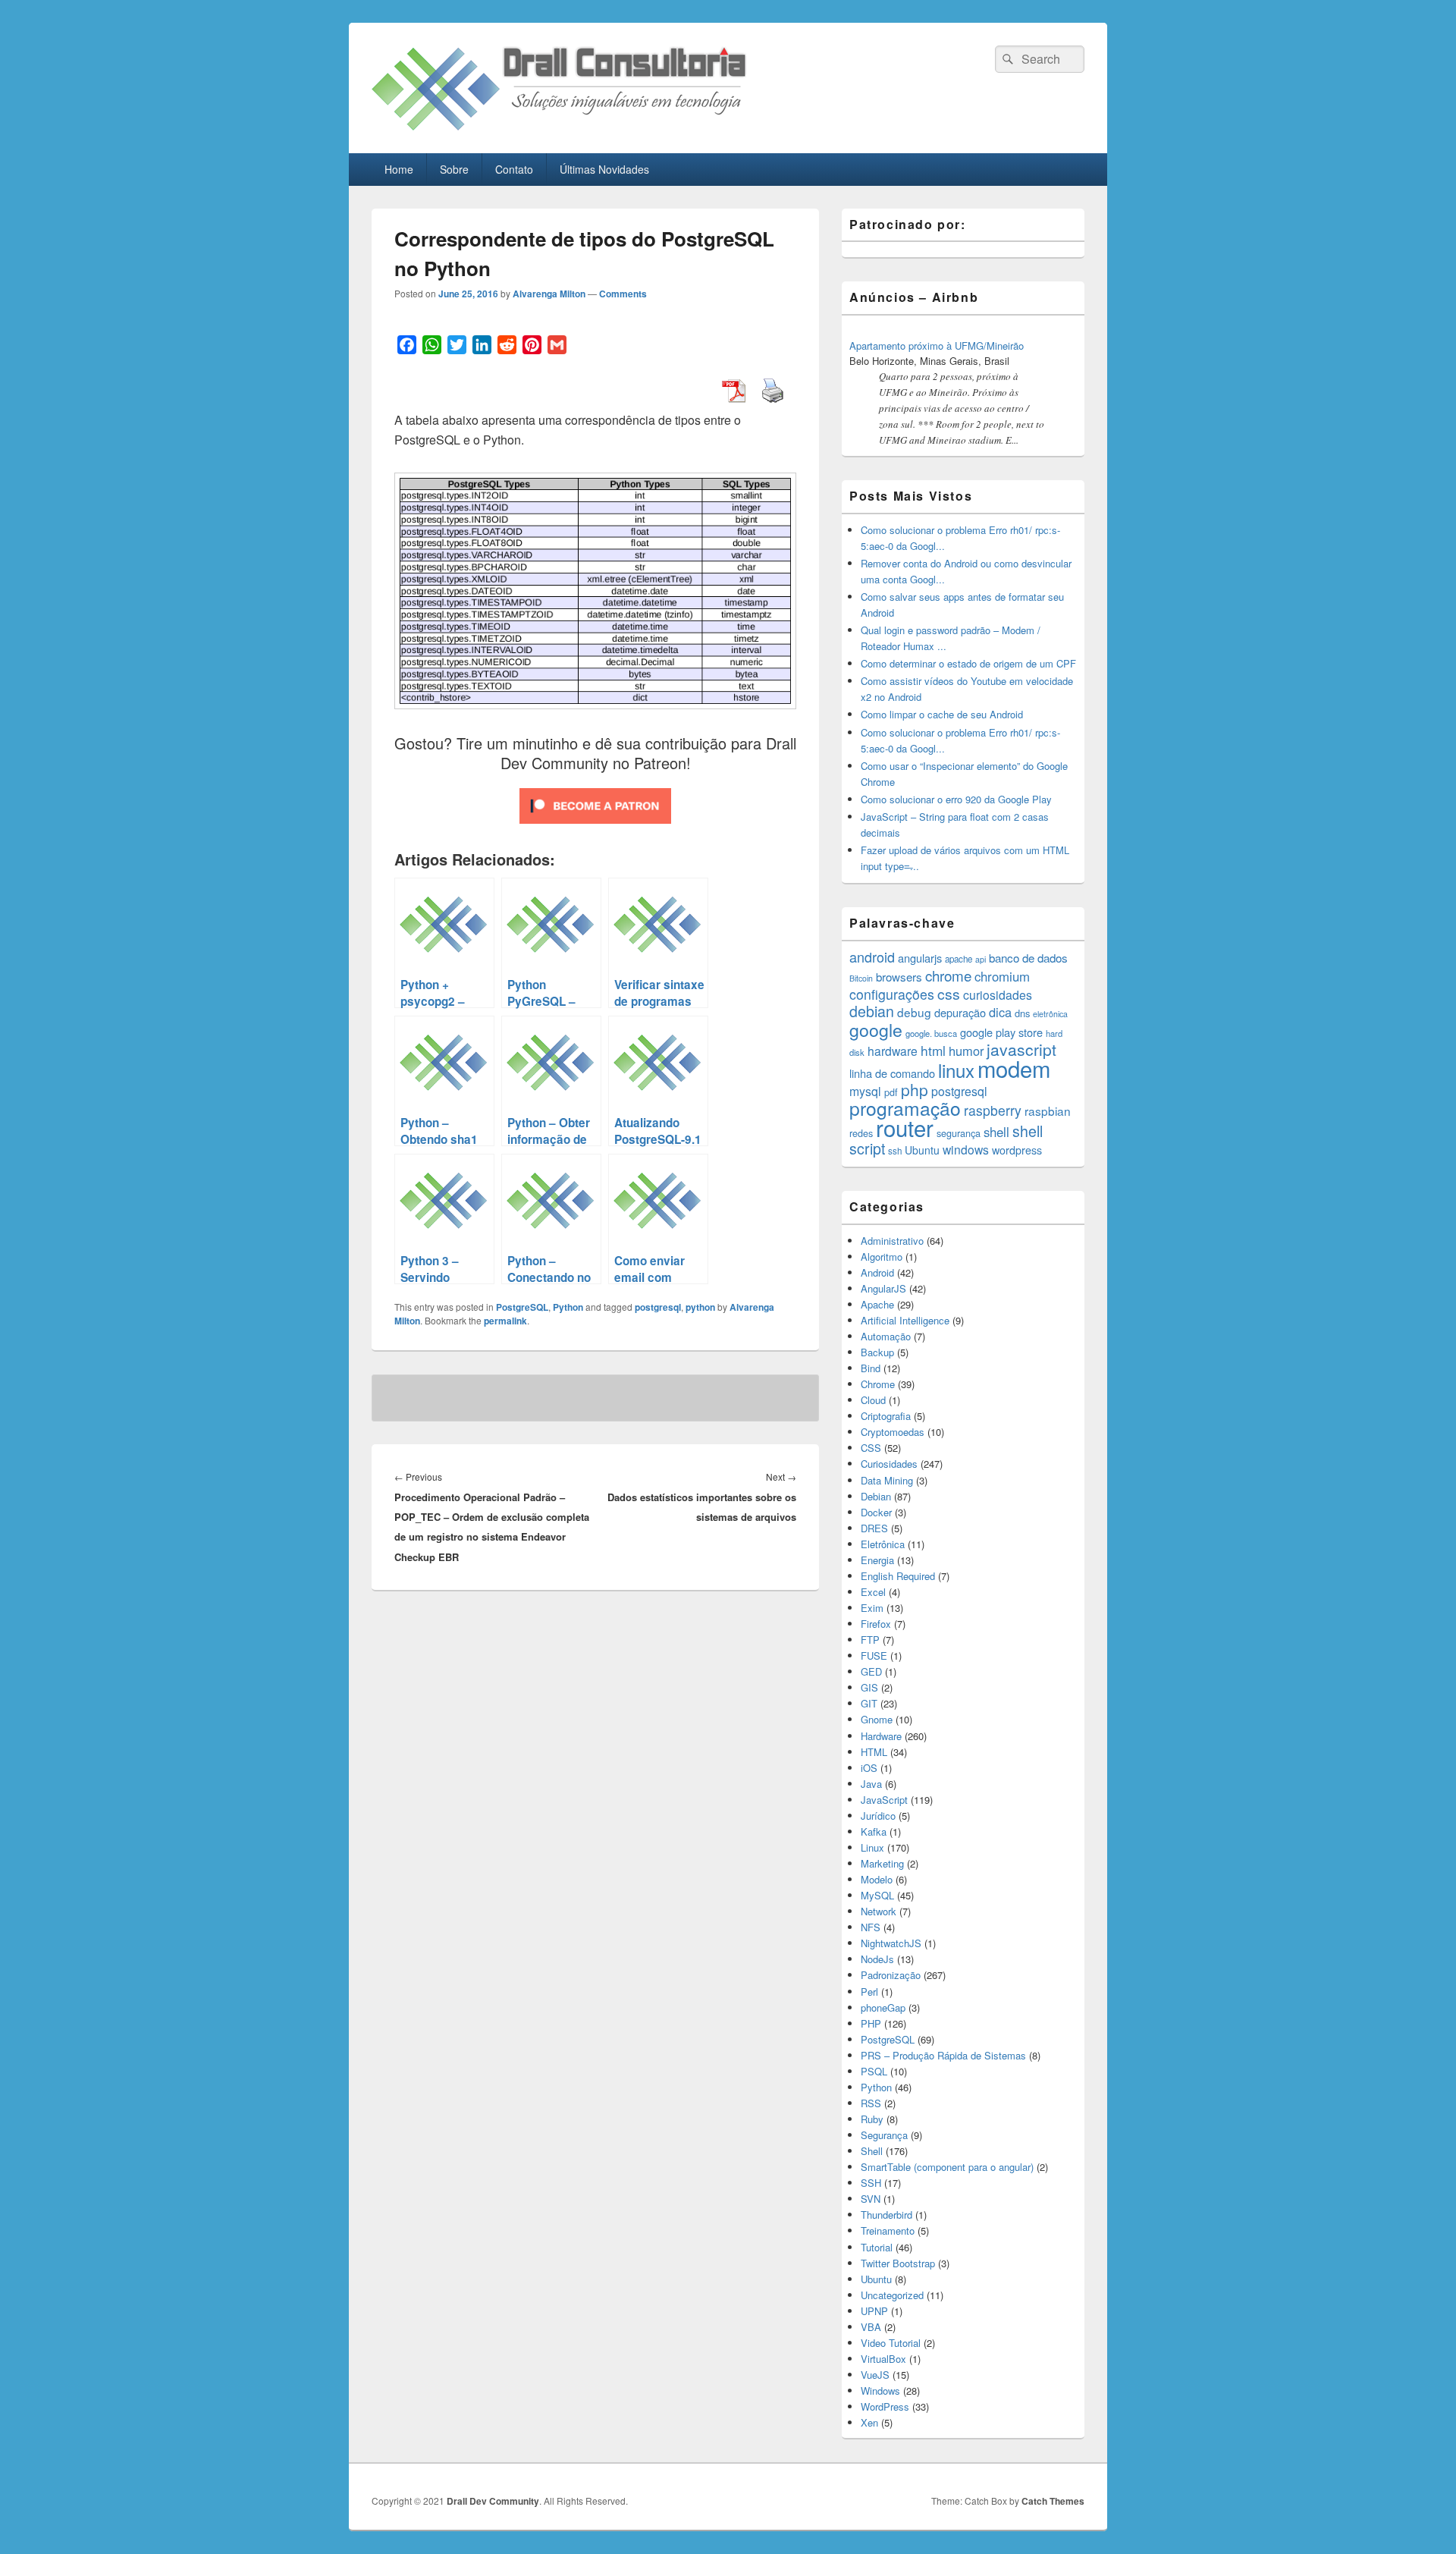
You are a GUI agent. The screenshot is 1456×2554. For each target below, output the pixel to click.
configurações (892, 994)
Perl (869, 1992)
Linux (872, 1847)
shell (996, 1132)
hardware (893, 1051)
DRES (874, 1528)
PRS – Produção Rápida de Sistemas (943, 2055)
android (872, 957)
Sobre (454, 169)
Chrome (878, 1384)
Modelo (877, 1879)
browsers (899, 977)
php (915, 1089)
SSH (871, 2183)
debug (914, 1012)
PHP (871, 2023)
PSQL (874, 2071)
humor (966, 1051)
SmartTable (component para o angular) (947, 2167)
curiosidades (998, 995)
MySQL (877, 1895)
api (981, 959)
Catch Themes (1053, 2501)
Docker (876, 1512)
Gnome (877, 1719)
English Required (898, 1576)
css (949, 994)
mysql (865, 1091)
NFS (871, 1927)
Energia (877, 1560)
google (876, 1029)
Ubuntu (922, 1150)
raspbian (1048, 1111)
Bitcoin (861, 978)
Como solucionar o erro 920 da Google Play (956, 799)
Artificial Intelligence (905, 1320)
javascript (1021, 1049)
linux (956, 1070)
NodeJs (877, 1959)
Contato (514, 169)
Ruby (872, 2119)
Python (568, 1307)
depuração (960, 1012)
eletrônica (1050, 1014)
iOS (869, 1768)
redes (861, 1133)
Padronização (891, 1975)
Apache (877, 1304)
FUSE (874, 1656)
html (933, 1050)
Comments (623, 294)
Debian (876, 1496)
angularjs (920, 958)
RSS (871, 2103)
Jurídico (878, 1816)
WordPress (885, 2406)
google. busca (931, 1033)
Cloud (873, 1400)
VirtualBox (883, 2359)
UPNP (874, 2311)
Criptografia (886, 1416)
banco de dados (1028, 958)
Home (399, 169)
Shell (872, 2151)
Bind (871, 1368)
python (700, 1307)
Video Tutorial (891, 2343)
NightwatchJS (891, 1943)
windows (966, 1149)
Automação (886, 1336)
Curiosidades (889, 1464)
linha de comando (892, 1073)
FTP (870, 1640)
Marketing (882, 1863)
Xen (869, 2422)
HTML (874, 1752)
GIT (869, 1703)
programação (905, 1108)
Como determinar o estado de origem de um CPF (968, 663)
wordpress (1017, 1150)
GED (871, 1671)
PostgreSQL (522, 1307)
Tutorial (877, 2247)
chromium (1002, 976)
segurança (959, 1133)
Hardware (881, 1736)
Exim (872, 1608)
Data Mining (887, 1480)
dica (1000, 1012)
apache (959, 959)
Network (879, 1911)
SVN (871, 2199)
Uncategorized (892, 2295)
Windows (880, 2391)
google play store (1001, 1032)
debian (872, 1011)
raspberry (993, 1110)
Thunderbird (886, 2215)
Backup (877, 1352)
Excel (873, 1592)
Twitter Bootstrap (898, 2263)
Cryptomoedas (893, 1432)
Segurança (884, 2135)
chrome (948, 975)
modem (1014, 1068)
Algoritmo (882, 1257)
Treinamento (888, 2230)
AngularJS (883, 1288)
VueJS (875, 2375)
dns (1022, 1013)
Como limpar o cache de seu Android (942, 714)
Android (877, 1272)
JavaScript (884, 1800)
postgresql (658, 1307)
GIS (869, 1687)
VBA (871, 2327)
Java (871, 1784)
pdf (891, 1092)
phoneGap (883, 2007)
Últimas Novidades (604, 169)
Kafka (874, 1831)
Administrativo (892, 1241)
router (905, 1127)
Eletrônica (883, 1544)
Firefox (876, 1624)
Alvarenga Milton (549, 294)
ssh (895, 1151)
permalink (505, 1321)
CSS (871, 1448)
